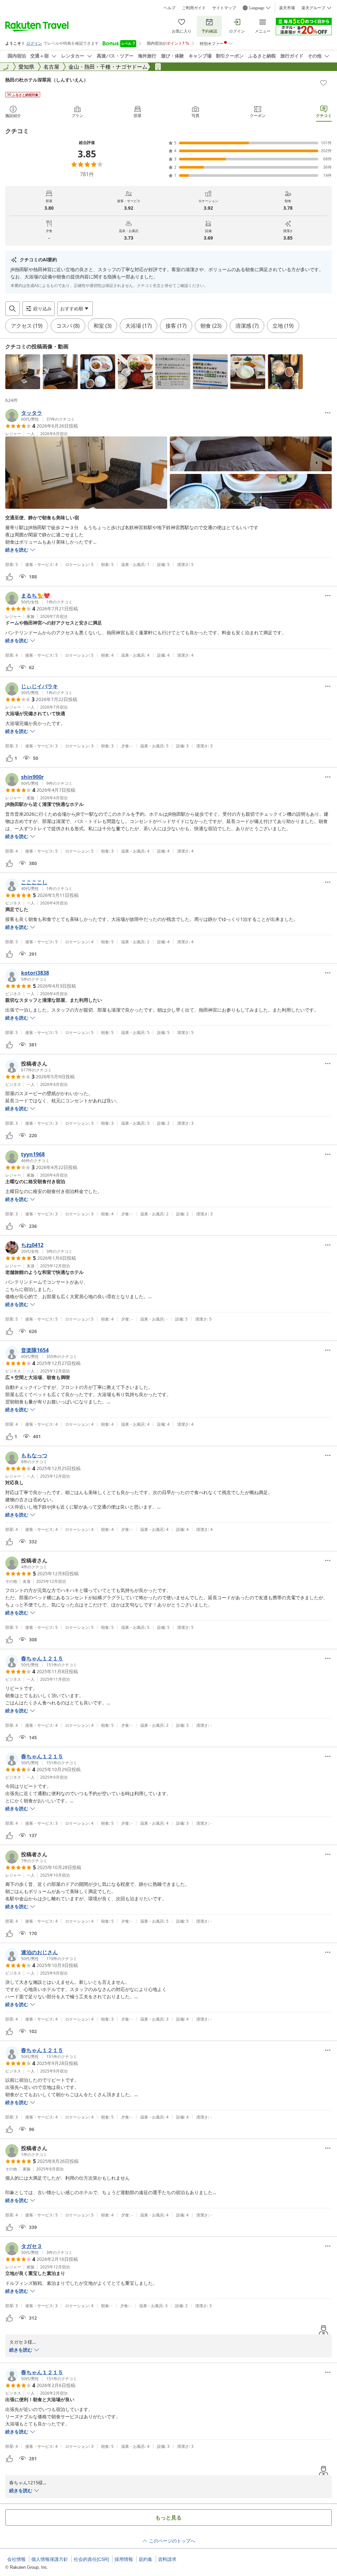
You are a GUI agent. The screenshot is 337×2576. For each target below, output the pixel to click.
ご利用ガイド (194, 8)
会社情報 (16, 2559)
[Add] (324, 83)
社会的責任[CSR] (91, 2559)
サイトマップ (224, 8)
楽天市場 (287, 8)
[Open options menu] (328, 413)
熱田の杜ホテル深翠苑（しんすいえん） (47, 80)
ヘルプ (169, 8)
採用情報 (124, 2559)
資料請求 (167, 2559)
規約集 (145, 2559)
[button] (23, 372)
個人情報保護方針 (50, 2559)
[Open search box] (13, 309)
